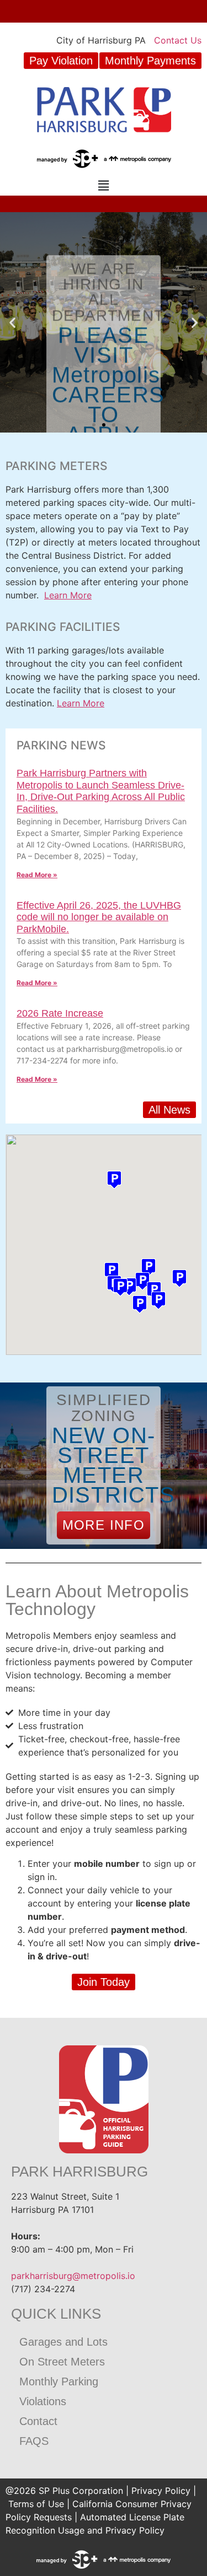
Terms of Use (36, 2504)
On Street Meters (62, 2362)
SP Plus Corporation (81, 2491)
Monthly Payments (150, 61)
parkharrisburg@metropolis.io (73, 2276)
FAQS (34, 2441)
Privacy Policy (161, 2491)
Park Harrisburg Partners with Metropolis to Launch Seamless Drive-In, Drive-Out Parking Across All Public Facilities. (101, 791)
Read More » (37, 875)
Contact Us (178, 40)
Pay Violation (61, 61)
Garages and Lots (63, 2342)
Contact (38, 2421)
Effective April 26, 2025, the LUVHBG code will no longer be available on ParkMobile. (99, 917)
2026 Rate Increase (60, 1013)
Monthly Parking (59, 2381)
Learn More (68, 595)
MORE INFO (104, 1525)
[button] (103, 185)
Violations (43, 2401)
